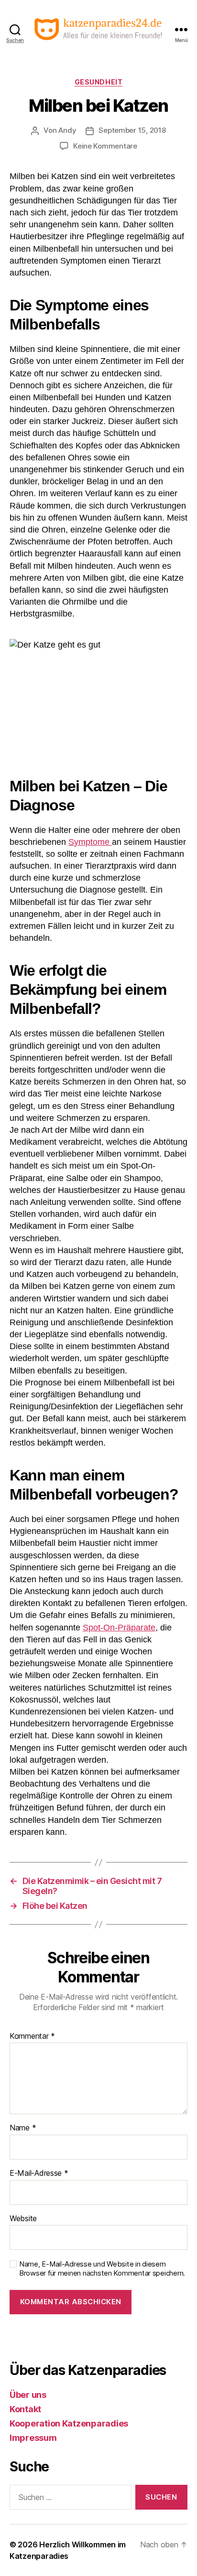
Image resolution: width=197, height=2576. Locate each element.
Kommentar (32, 2036)
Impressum (33, 2438)
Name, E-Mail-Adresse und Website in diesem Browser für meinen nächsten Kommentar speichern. (102, 2269)
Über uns (28, 2395)
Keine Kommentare (105, 146)
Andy (67, 130)
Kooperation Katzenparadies (69, 2423)
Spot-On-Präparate (119, 1628)
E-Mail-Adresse (39, 2173)
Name (23, 2128)
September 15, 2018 (132, 130)
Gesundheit (98, 82)
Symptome (90, 842)
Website (23, 2219)
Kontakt (25, 2409)
